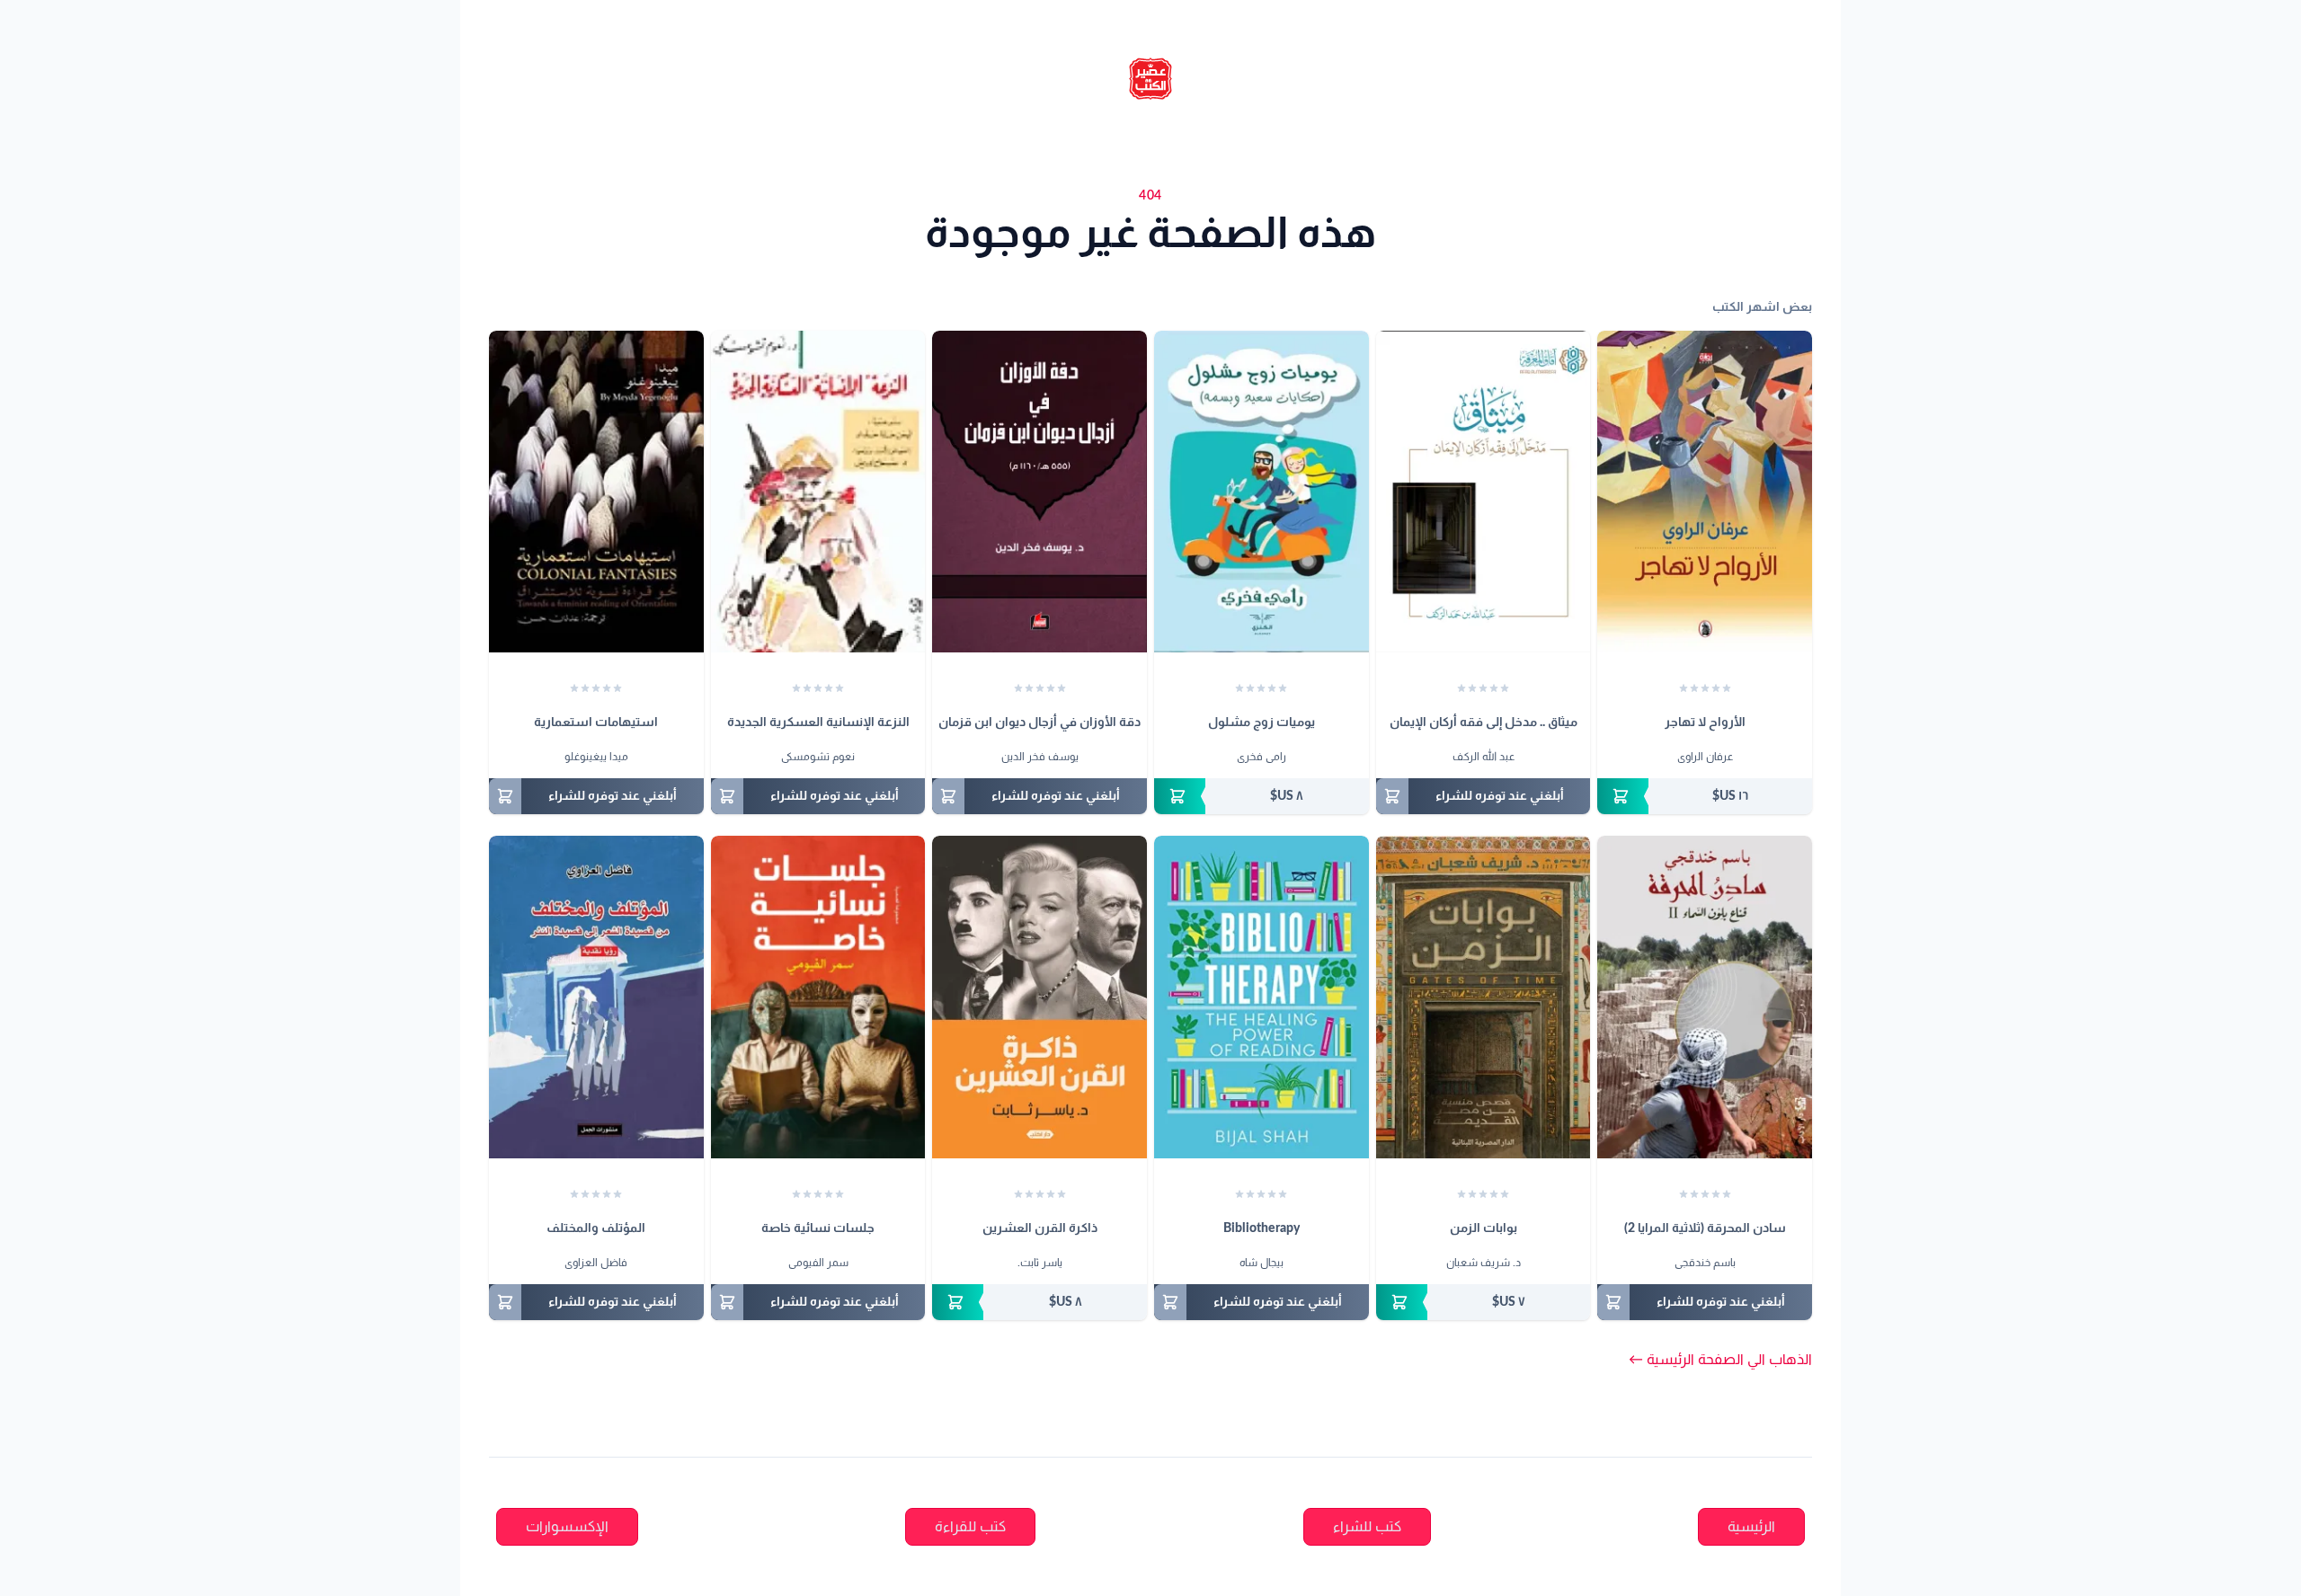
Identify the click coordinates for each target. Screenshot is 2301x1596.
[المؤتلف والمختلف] (596, 997)
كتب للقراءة (970, 1527)
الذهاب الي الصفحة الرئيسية (1720, 1360)
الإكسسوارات (567, 1527)
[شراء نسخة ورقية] (1705, 796)
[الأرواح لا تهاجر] (1705, 492)
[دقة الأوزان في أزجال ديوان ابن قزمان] (1039, 492)
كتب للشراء (1367, 1527)
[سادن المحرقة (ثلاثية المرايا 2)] (1705, 997)
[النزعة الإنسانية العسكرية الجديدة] (818, 492)
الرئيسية (1751, 1527)
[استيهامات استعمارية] (596, 492)
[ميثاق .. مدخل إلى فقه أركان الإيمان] (1484, 492)
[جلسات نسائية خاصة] (818, 997)
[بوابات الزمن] (1484, 997)
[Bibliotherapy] (1262, 997)
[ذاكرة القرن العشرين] (1039, 997)
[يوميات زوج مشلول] (1262, 492)
